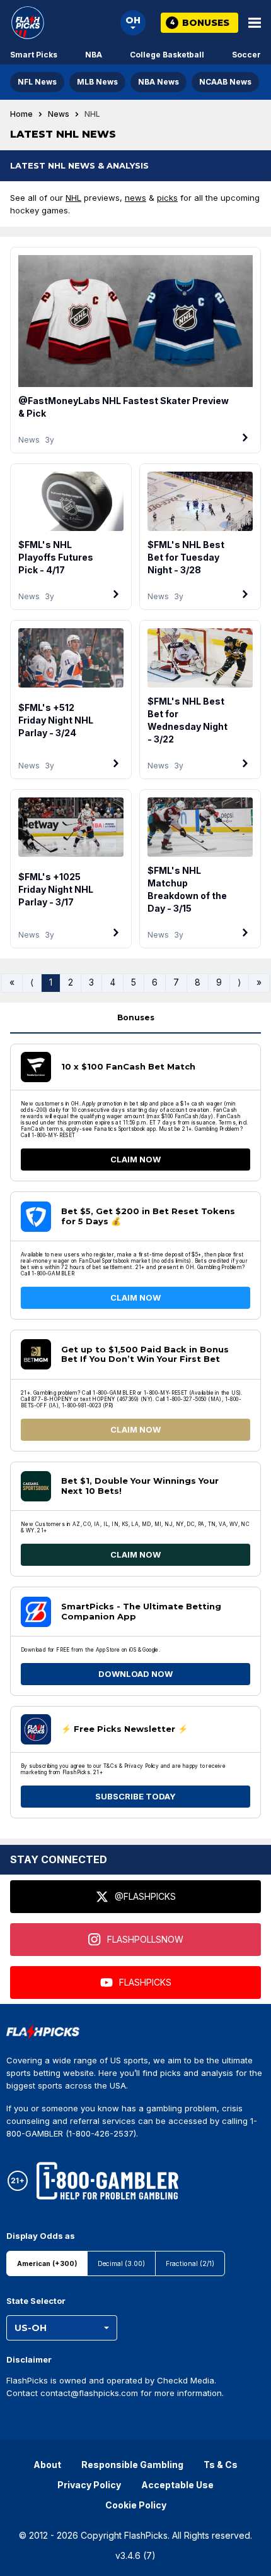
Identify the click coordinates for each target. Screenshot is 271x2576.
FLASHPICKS (145, 1982)
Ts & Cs (221, 2465)
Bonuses (136, 1017)
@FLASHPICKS (145, 1896)
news (135, 198)
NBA (94, 55)
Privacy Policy (89, 2485)
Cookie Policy (136, 2505)
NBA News (159, 82)
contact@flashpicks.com (89, 2393)
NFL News (37, 82)
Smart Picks (34, 55)
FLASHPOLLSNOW (145, 1939)
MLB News (97, 82)
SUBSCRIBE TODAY (135, 1796)
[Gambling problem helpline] (107, 2181)
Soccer (246, 55)
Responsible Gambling (132, 2465)
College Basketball (167, 55)
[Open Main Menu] (255, 23)
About (47, 2465)
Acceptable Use (177, 2485)
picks (167, 198)
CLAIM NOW (135, 1159)
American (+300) (47, 2264)
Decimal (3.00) (121, 2264)
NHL (73, 198)
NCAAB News (225, 82)
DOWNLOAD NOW (135, 1674)
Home (21, 114)
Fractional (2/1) (190, 2264)
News (59, 114)
